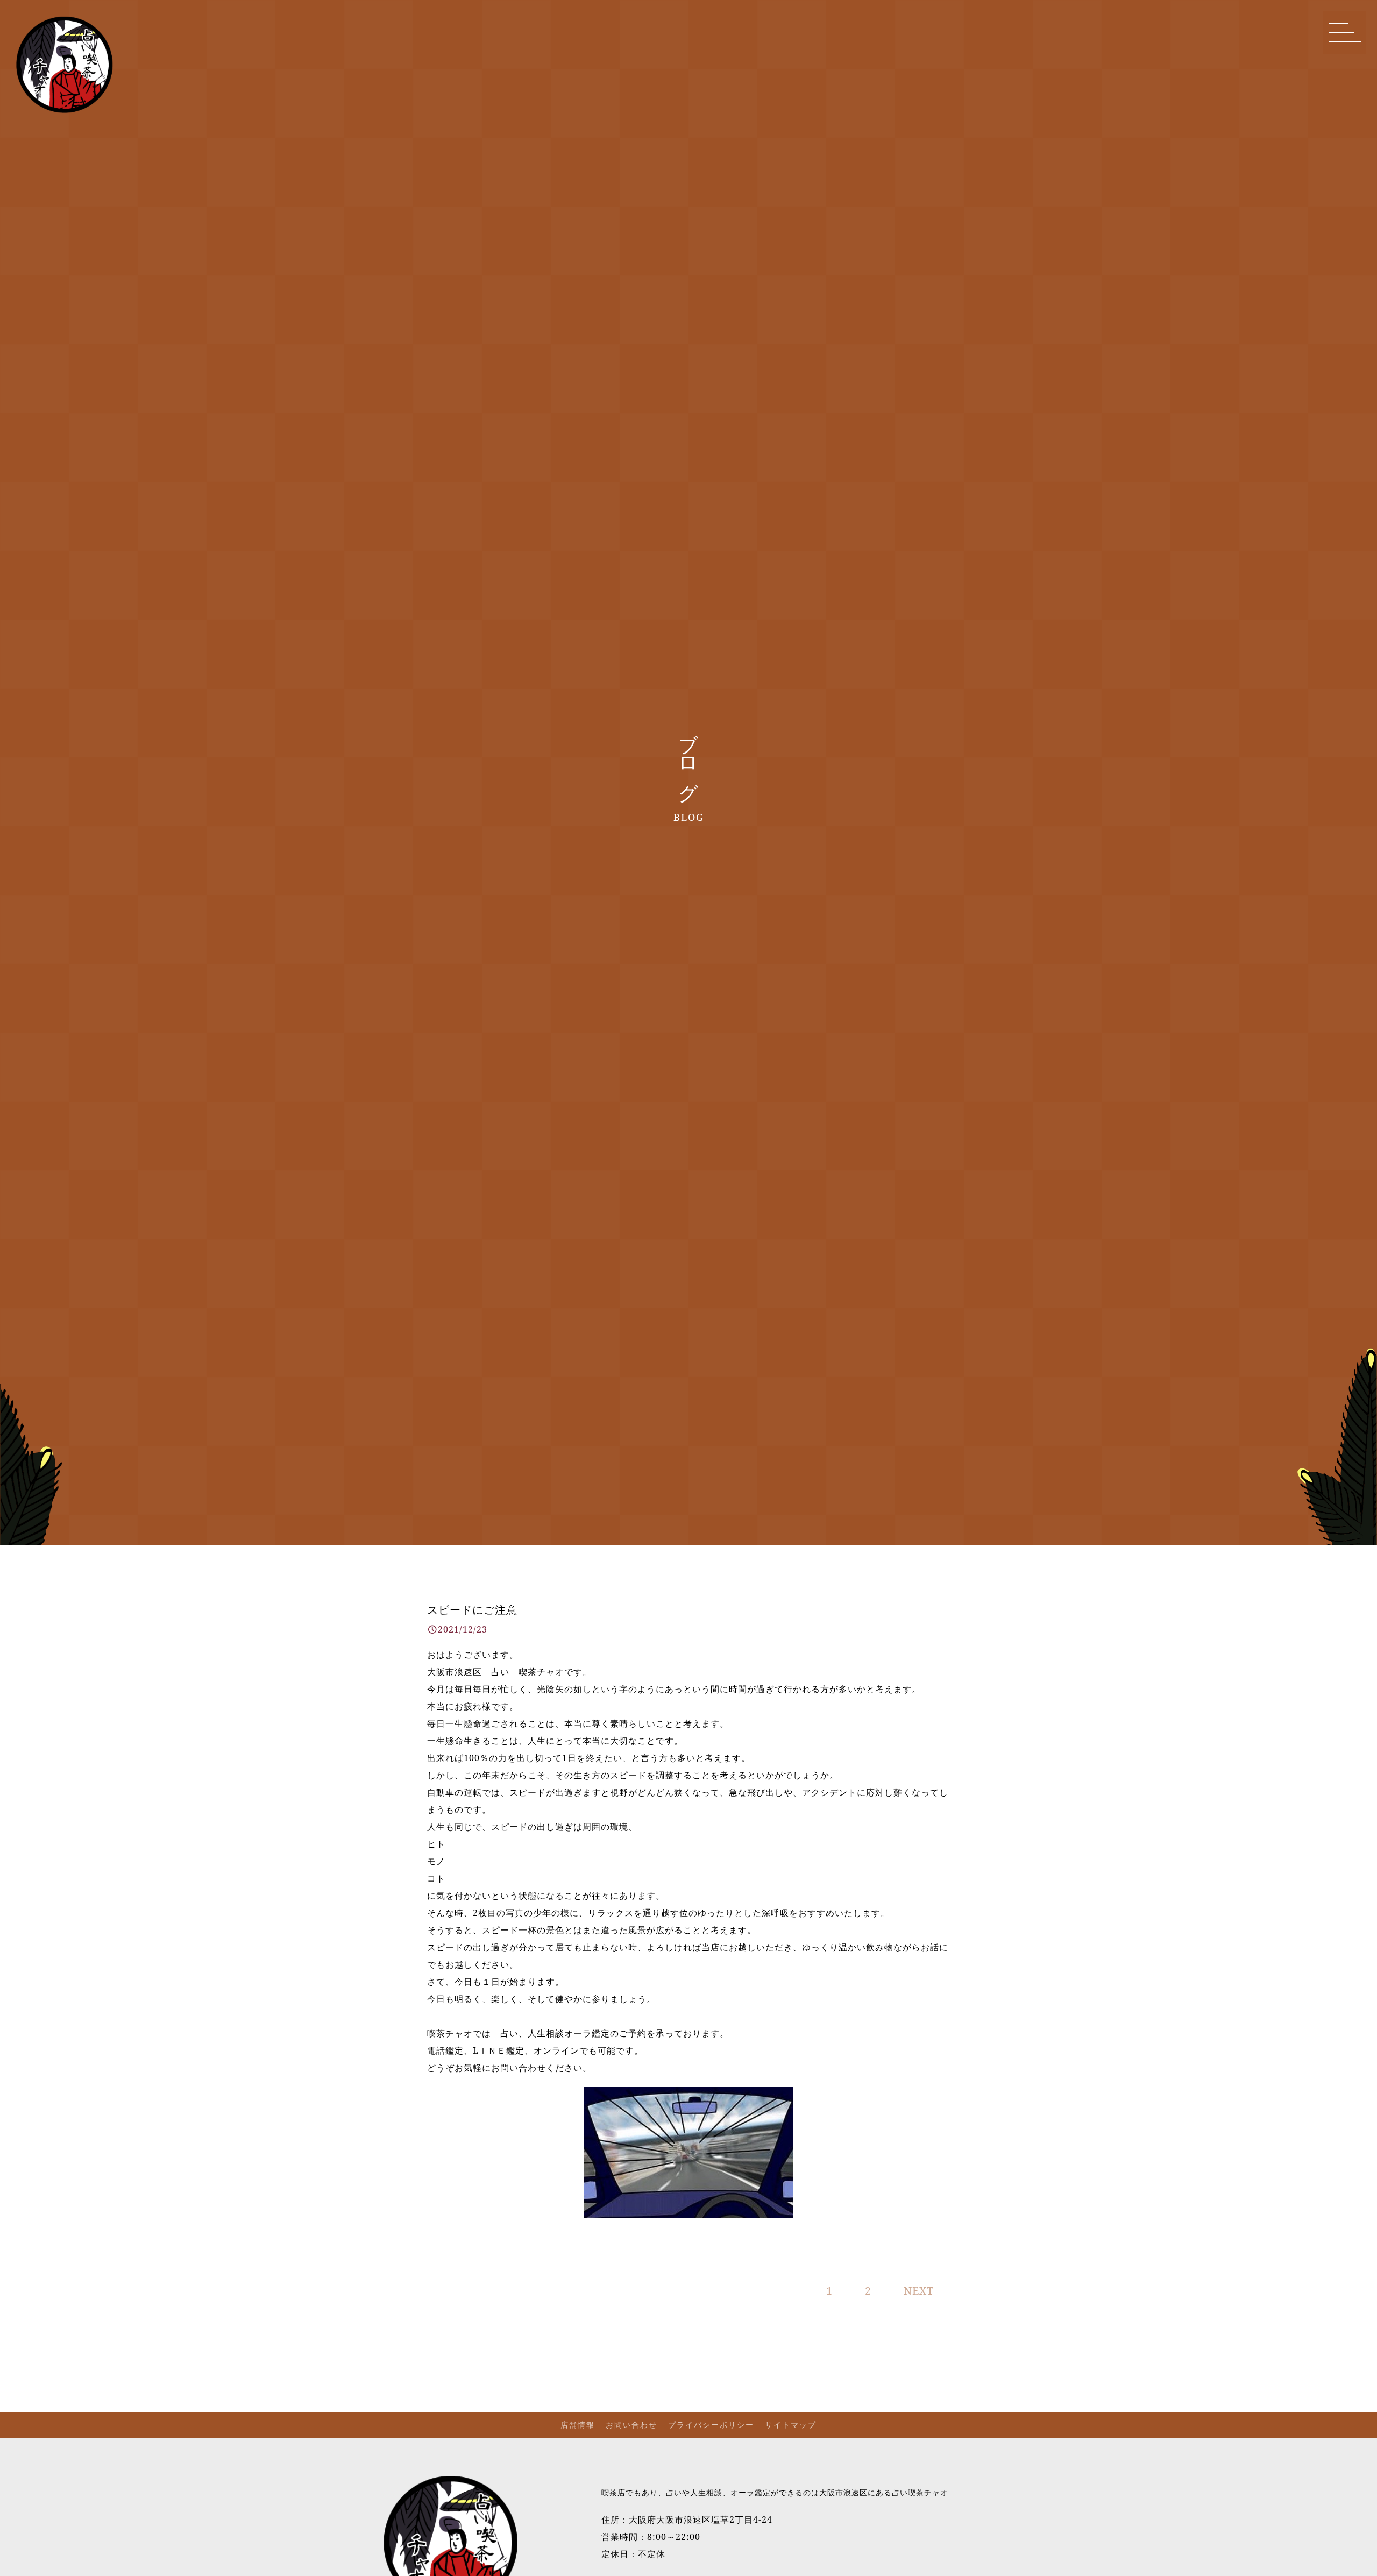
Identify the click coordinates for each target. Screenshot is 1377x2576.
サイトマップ (791, 2425)
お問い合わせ (631, 2425)
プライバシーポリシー (711, 2425)
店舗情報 (578, 2425)
